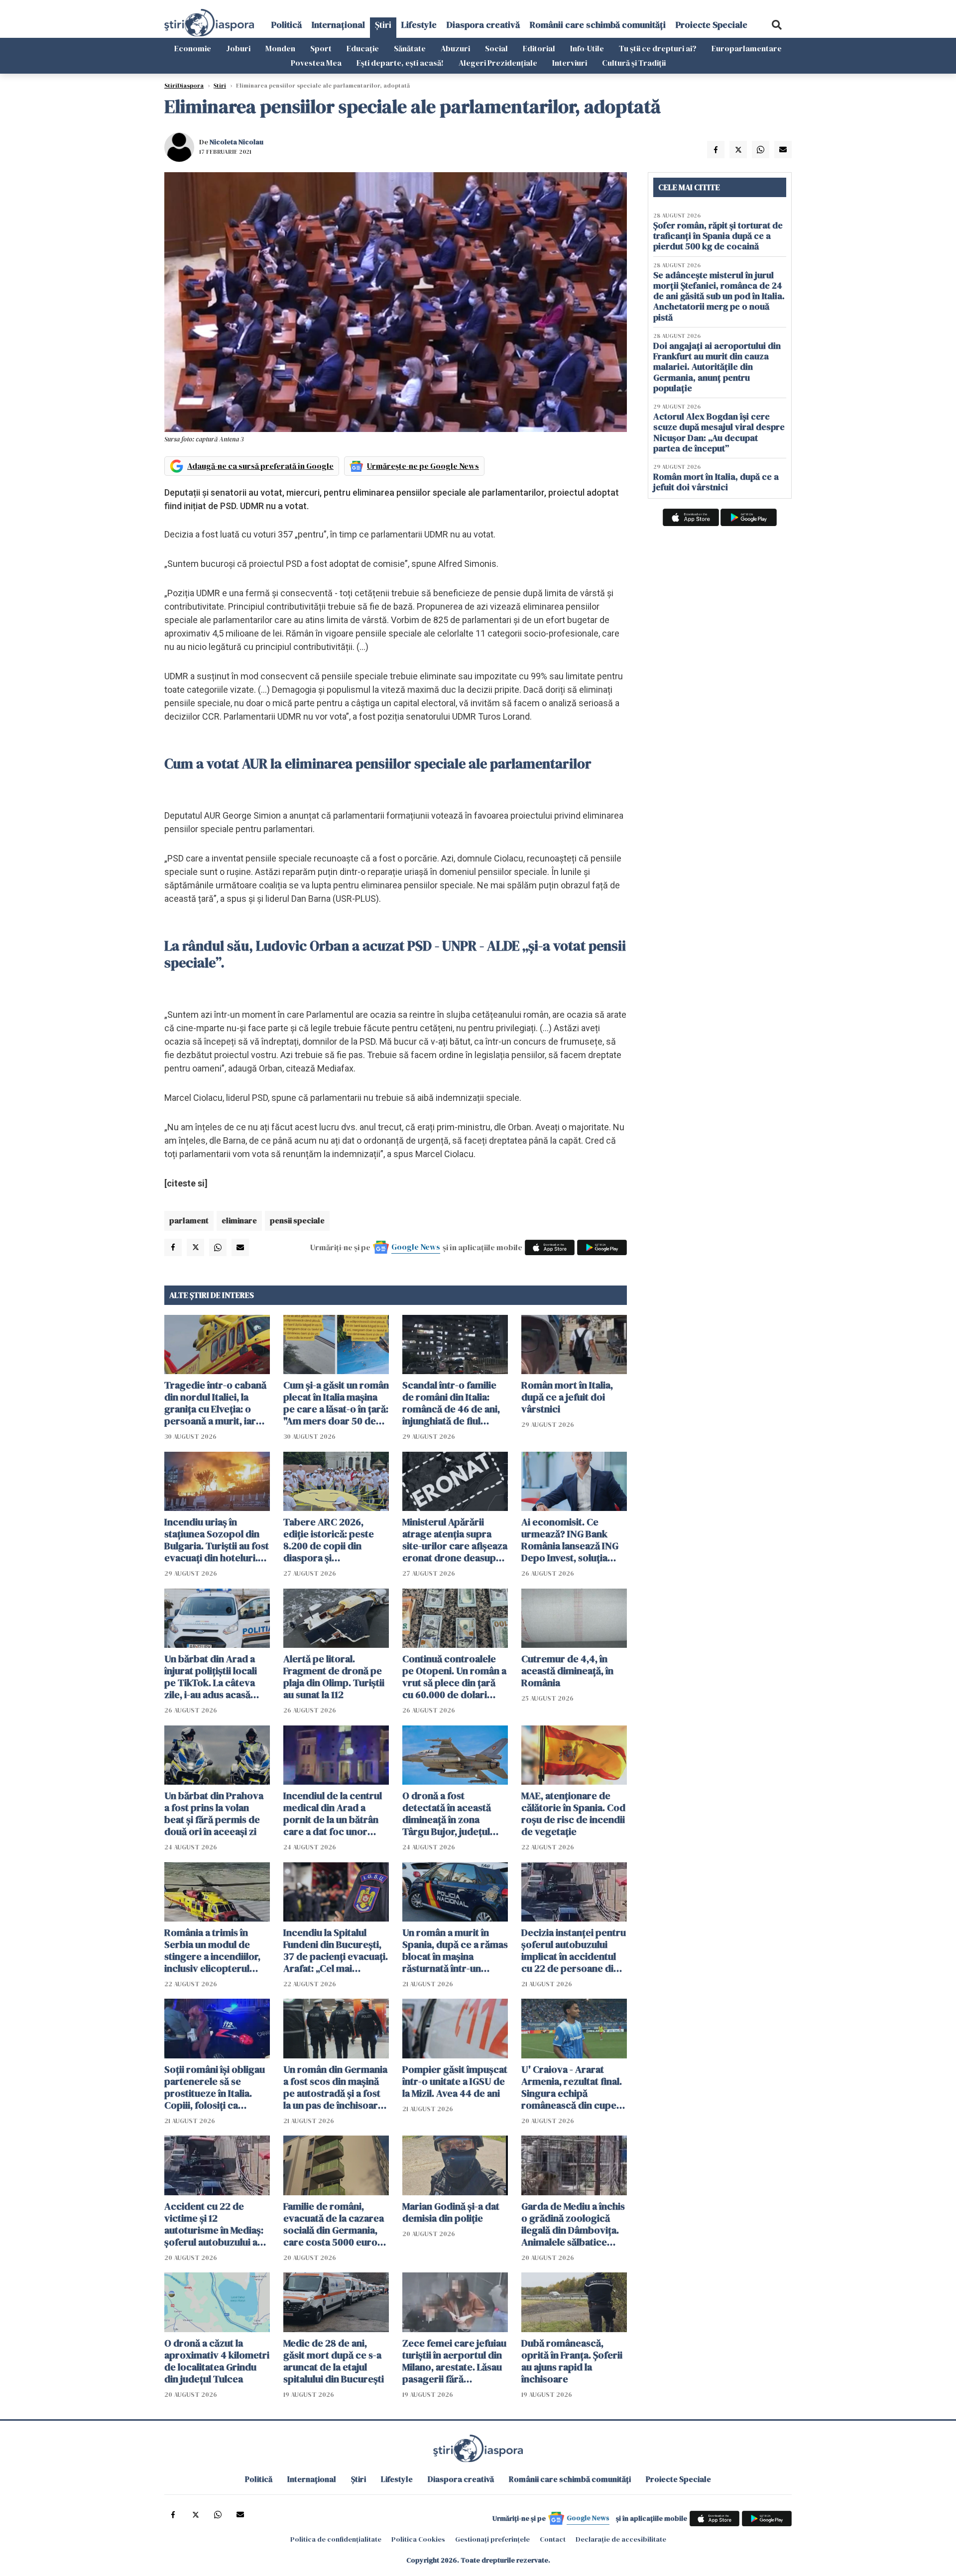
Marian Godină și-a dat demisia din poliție (451, 2212)
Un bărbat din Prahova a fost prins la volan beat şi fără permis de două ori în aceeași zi (214, 1814)
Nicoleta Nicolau (237, 142)
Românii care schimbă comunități (598, 25)
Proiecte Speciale (712, 25)
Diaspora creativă (483, 25)
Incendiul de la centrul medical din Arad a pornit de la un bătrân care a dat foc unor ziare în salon (333, 1814)
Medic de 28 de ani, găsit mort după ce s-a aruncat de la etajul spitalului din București (334, 2361)
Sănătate (410, 48)
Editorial (539, 48)
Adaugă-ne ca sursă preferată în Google (260, 466)
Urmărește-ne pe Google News (423, 466)
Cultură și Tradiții (634, 63)
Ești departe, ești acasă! (400, 63)
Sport (321, 48)
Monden (280, 48)
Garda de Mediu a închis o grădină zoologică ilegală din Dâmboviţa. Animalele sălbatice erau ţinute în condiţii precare (573, 2224)
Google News (416, 1247)
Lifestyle (419, 25)
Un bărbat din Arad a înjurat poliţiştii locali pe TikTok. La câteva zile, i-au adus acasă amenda (211, 1677)
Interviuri (570, 63)
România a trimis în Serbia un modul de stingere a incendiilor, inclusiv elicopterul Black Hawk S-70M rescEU (212, 1950)
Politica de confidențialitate (336, 2539)
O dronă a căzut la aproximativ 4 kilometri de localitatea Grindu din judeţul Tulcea (217, 2361)
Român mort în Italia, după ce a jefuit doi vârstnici (567, 1397)
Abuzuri (455, 48)
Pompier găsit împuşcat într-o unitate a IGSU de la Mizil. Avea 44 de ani (455, 2081)
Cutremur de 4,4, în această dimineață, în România (567, 1671)
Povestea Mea (316, 63)
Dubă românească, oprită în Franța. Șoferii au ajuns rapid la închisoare (572, 2361)
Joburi (238, 48)
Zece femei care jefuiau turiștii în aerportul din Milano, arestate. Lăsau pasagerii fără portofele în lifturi (454, 2361)
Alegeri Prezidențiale (498, 63)
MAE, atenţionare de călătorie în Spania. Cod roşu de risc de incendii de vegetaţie (573, 1814)
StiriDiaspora (184, 86)
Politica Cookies (418, 2539)
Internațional (338, 25)
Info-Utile (587, 48)
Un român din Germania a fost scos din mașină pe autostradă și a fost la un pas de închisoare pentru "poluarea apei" (335, 2087)
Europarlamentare (747, 48)
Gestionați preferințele (492, 2539)
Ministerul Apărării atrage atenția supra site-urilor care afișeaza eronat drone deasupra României (455, 1540)
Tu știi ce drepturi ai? (658, 48)
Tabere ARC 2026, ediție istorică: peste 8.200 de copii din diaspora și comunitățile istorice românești (329, 1540)
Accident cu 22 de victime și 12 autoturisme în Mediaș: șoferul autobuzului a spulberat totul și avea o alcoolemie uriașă (217, 2224)
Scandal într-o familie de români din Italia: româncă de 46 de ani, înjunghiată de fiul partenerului (451, 1403)
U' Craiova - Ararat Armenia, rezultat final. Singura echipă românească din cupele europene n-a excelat (573, 2087)
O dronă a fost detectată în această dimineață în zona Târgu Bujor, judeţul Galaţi (447, 1814)
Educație (363, 48)
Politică (287, 25)
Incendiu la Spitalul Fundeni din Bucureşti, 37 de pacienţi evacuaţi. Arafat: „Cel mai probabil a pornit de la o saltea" (336, 1950)
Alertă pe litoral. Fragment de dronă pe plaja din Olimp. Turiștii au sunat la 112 (334, 1677)
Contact (553, 2539)
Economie (193, 48)
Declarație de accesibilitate (621, 2539)
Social (496, 48)
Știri (383, 25)
